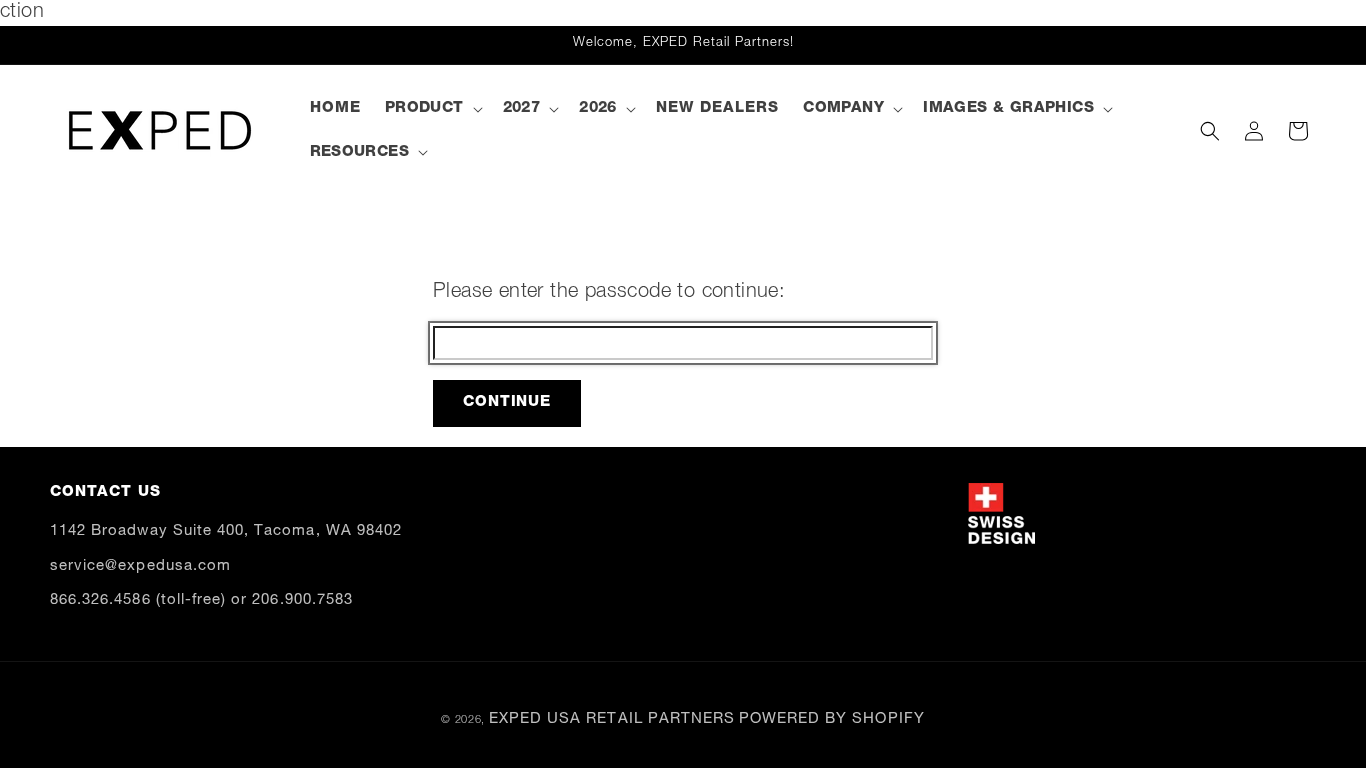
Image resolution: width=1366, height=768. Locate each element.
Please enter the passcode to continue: (609, 293)
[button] (432, 109)
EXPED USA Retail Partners (612, 719)
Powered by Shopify (832, 719)
